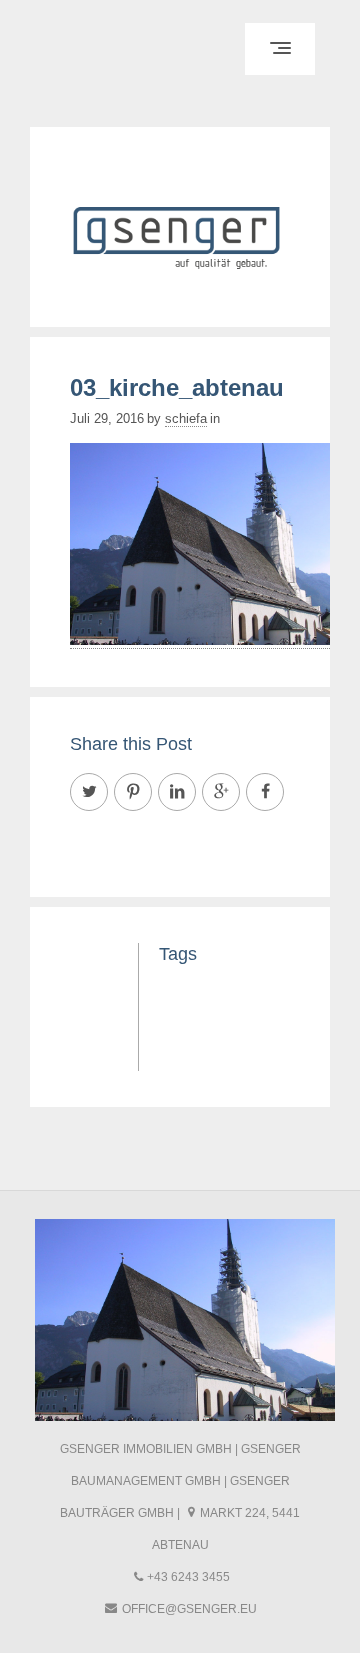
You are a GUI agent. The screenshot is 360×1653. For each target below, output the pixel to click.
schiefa (186, 418)
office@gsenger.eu (189, 1609)
